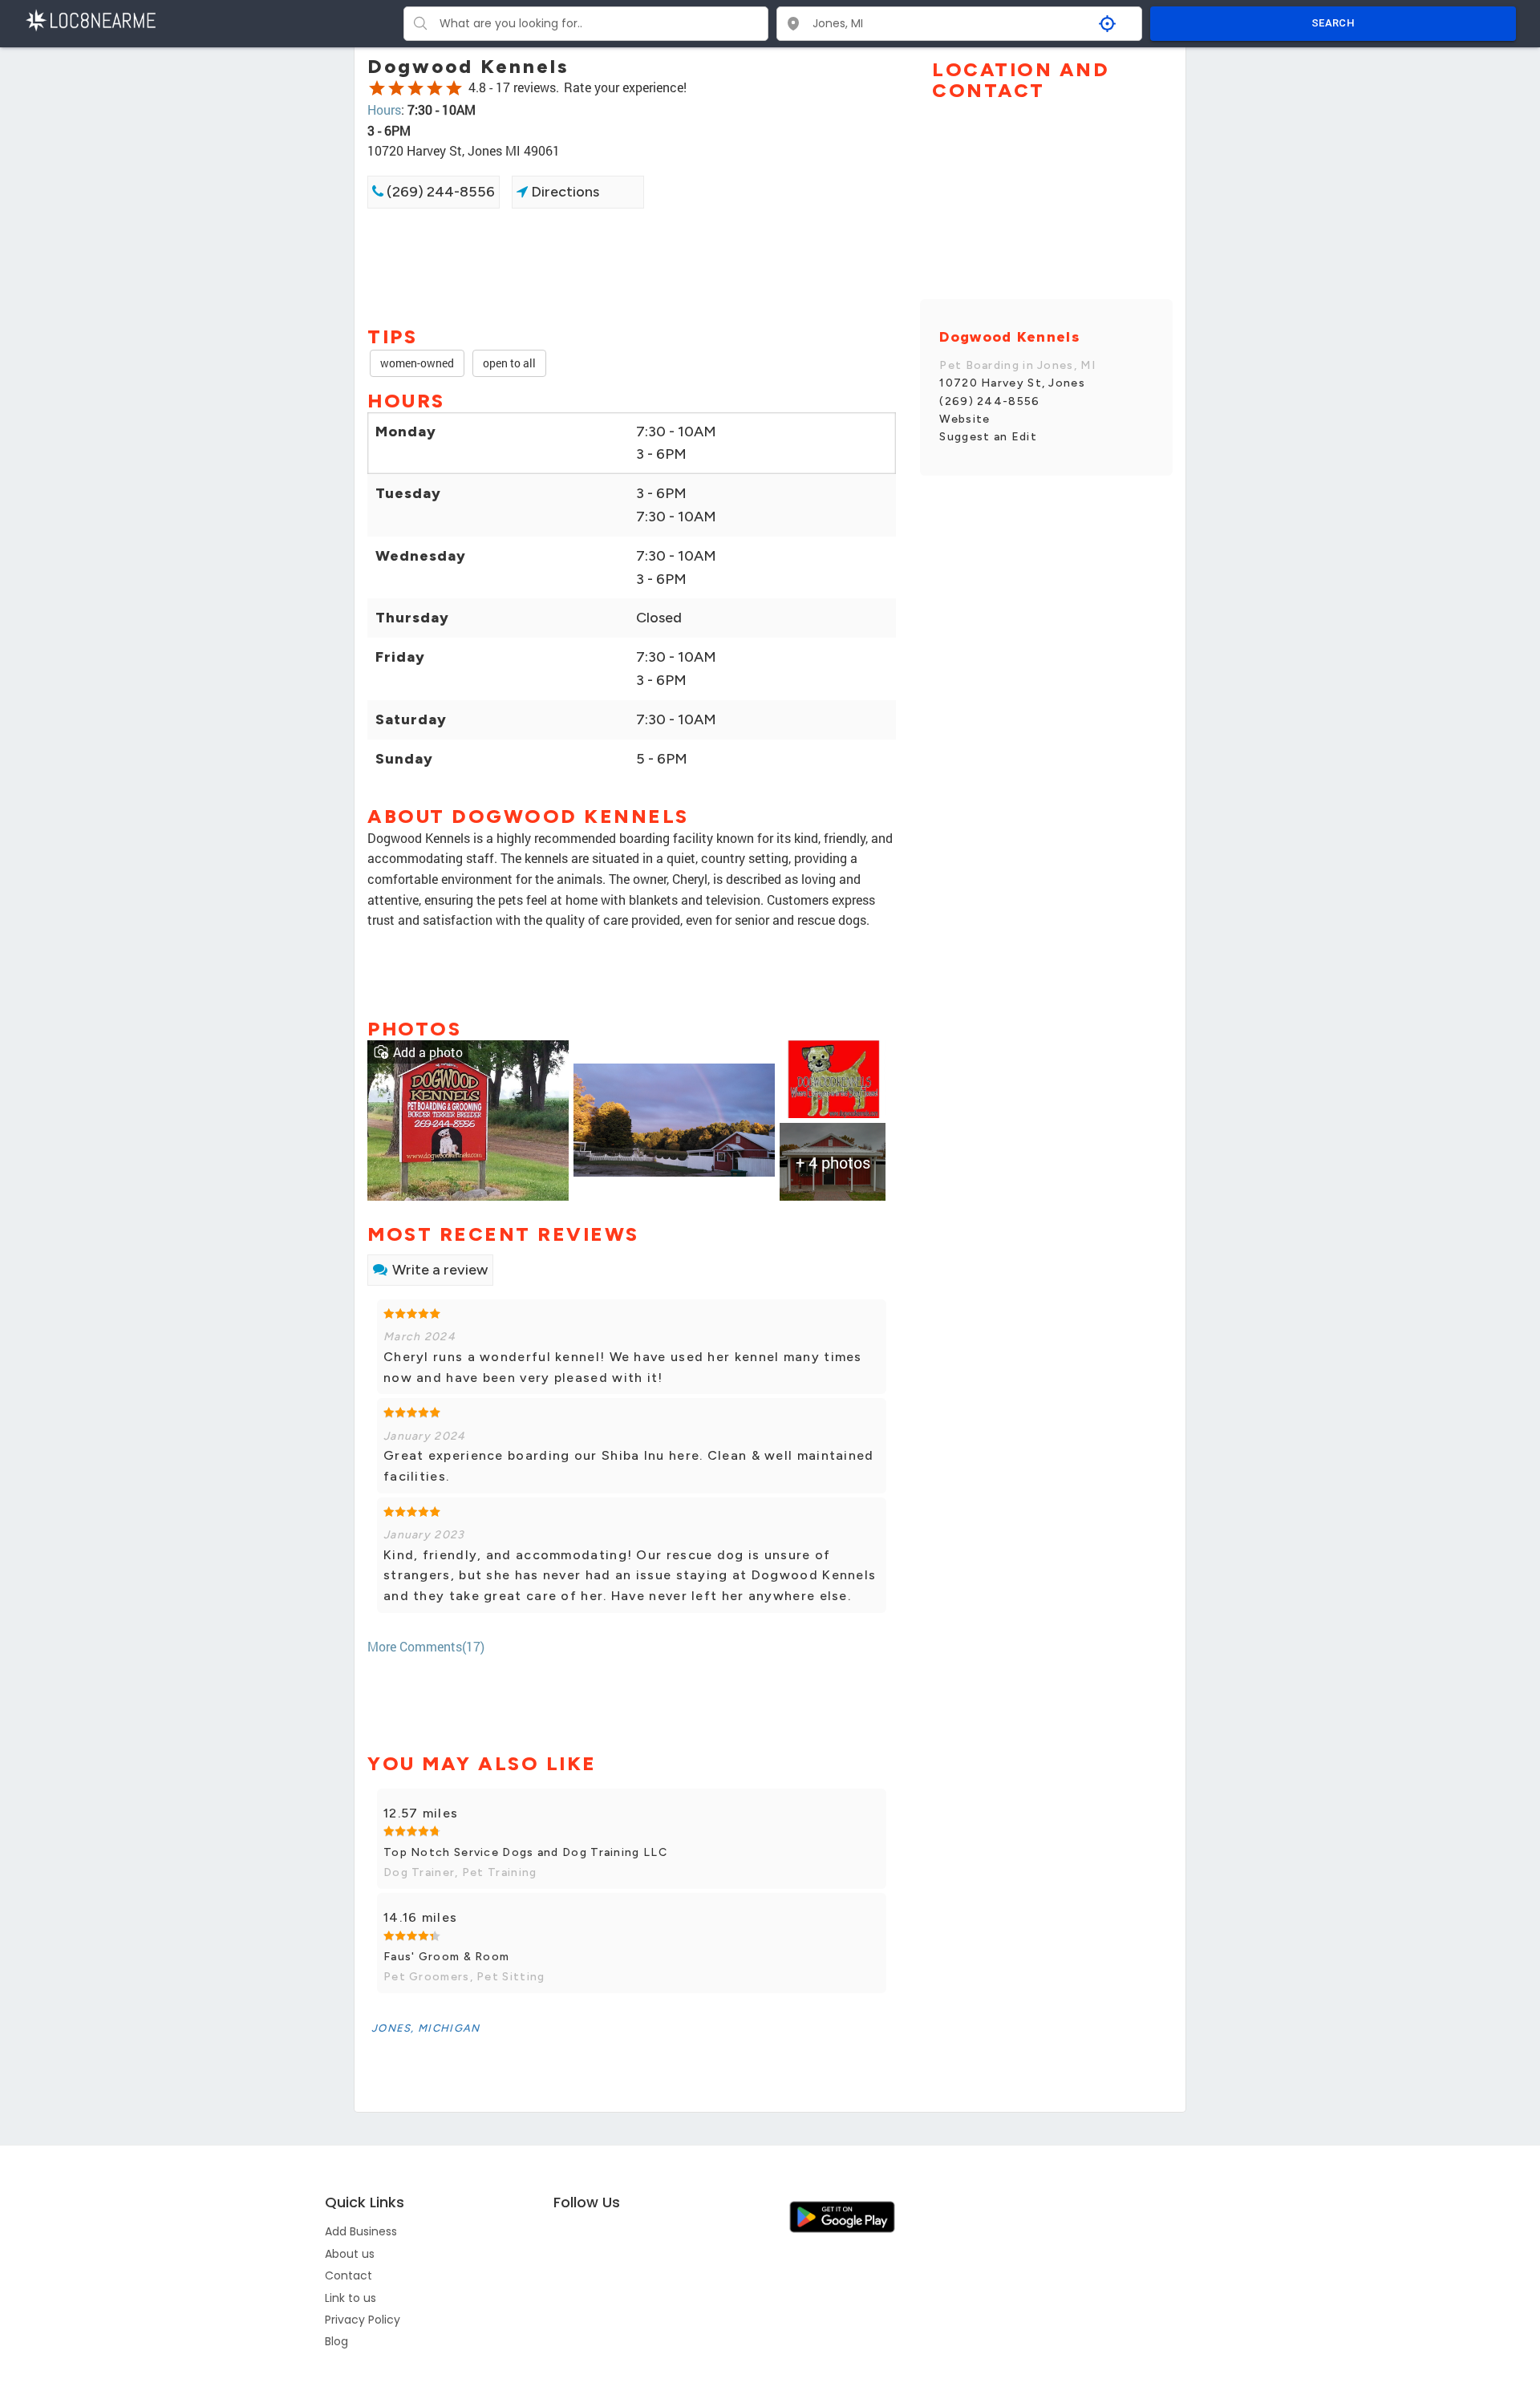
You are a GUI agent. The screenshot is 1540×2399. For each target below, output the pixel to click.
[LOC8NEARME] (90, 19)
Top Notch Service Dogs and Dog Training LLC (525, 1852)
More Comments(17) (426, 1646)
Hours (384, 109)
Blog (336, 2341)
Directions (563, 192)
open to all (509, 363)
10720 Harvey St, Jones (1012, 383)
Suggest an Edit (988, 437)
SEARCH (1333, 23)
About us (350, 2254)
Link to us (351, 2298)
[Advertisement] (632, 265)
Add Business (361, 2231)
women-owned (417, 363)
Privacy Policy (363, 2320)
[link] (468, 1118)
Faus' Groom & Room (446, 1957)
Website (965, 419)
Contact (349, 2275)
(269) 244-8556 (439, 192)
